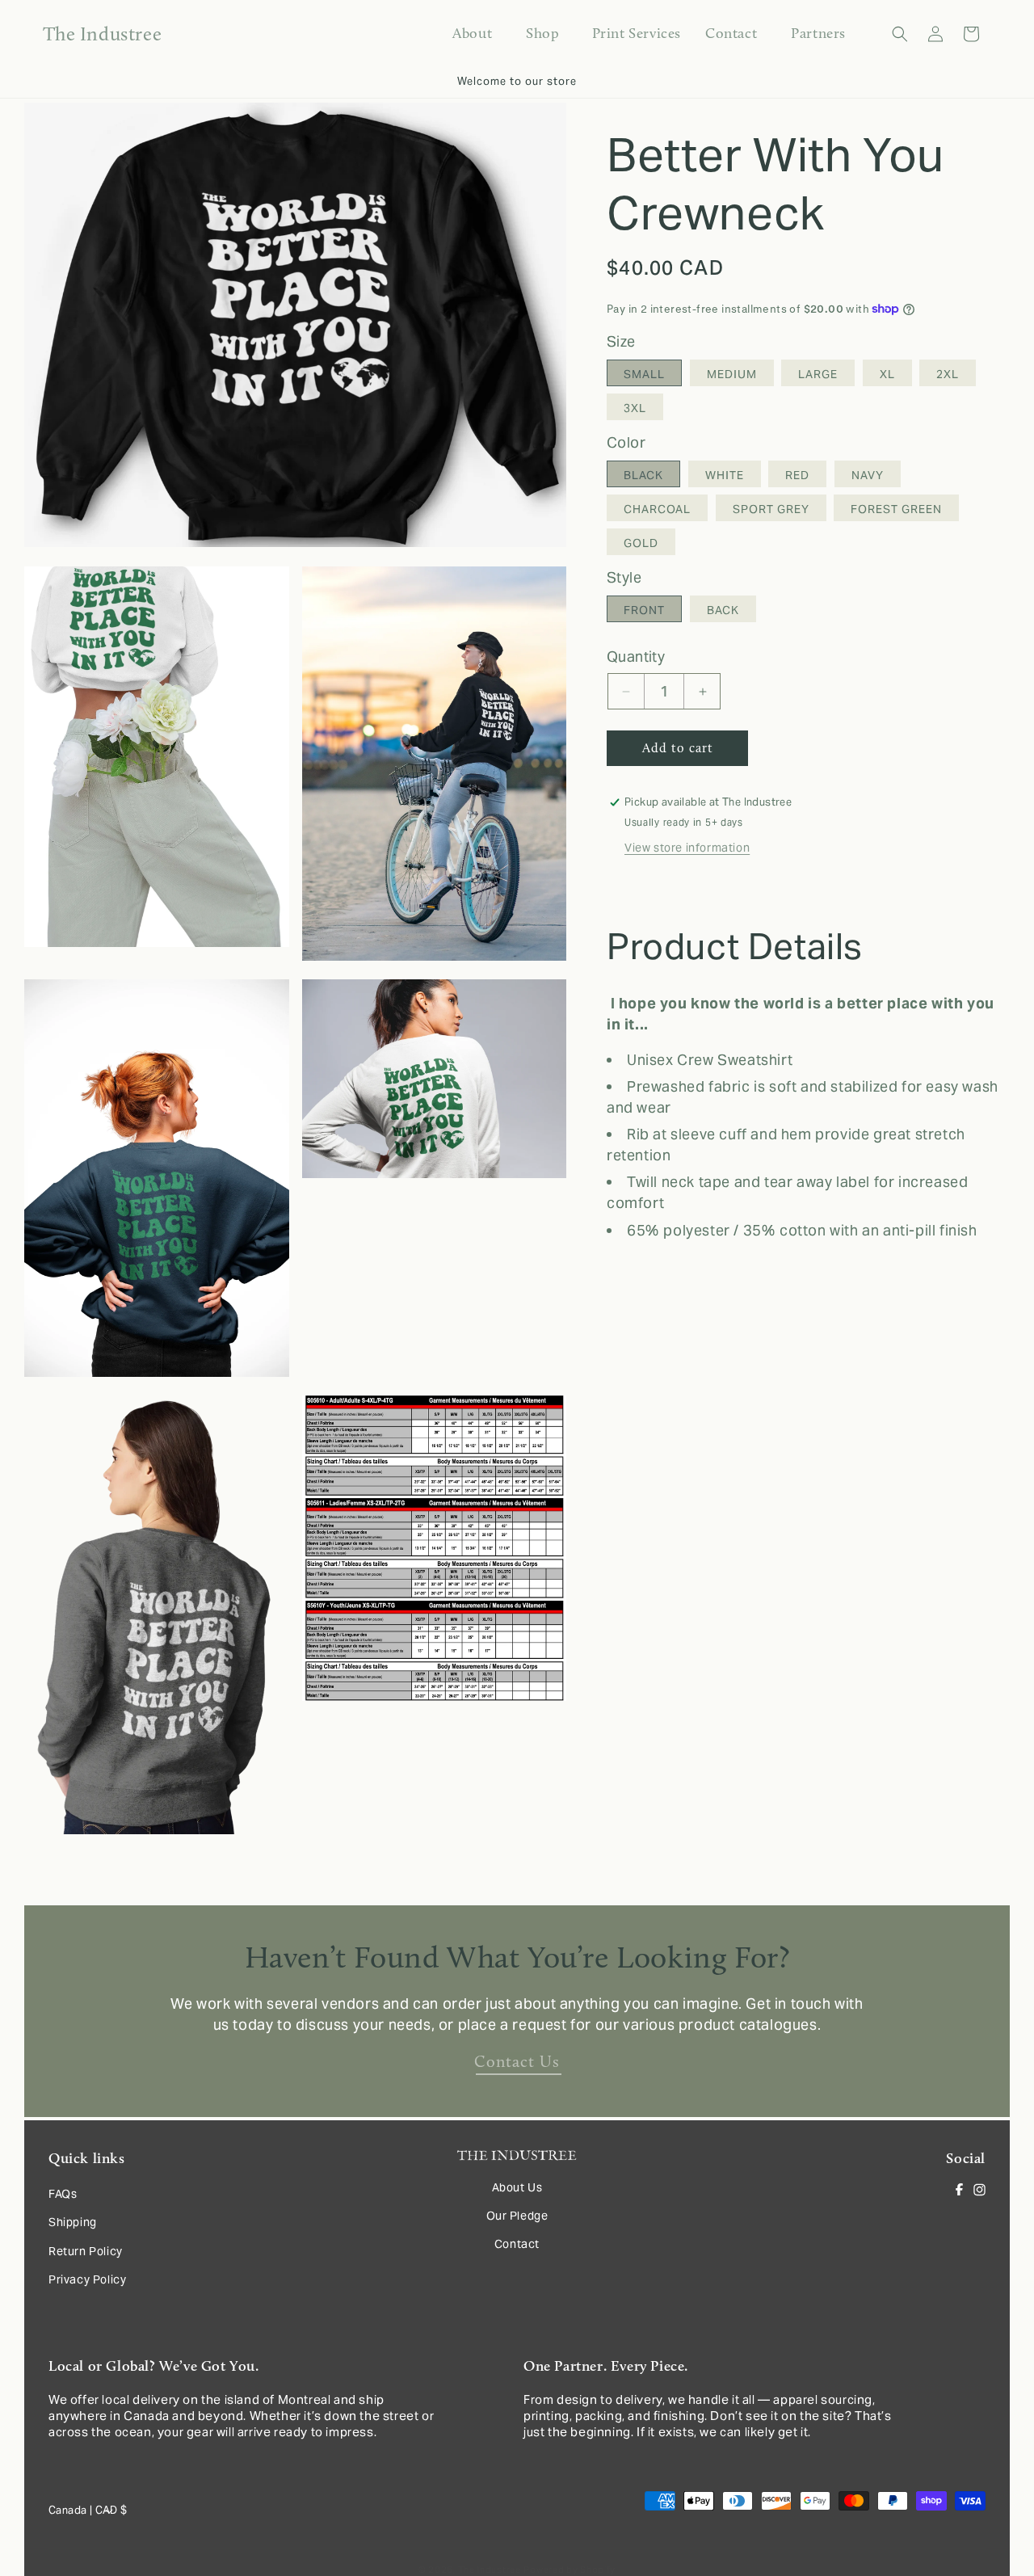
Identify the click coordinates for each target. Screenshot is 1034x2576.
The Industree (490, 2570)
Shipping (73, 2223)
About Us (517, 2187)
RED (797, 476)
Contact (517, 2244)
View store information (687, 848)
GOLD (641, 544)
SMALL (644, 375)
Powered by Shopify (570, 2570)
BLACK (643, 476)
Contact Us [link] (517, 2061)
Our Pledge (517, 2216)
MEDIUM (732, 375)
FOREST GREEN (896, 510)
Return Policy (86, 2251)
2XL (948, 375)
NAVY (868, 476)
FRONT (644, 611)
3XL (635, 409)
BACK (723, 611)
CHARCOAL (657, 510)
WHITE (725, 476)
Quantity (636, 657)
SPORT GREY (771, 510)
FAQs (63, 2194)
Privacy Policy (87, 2279)
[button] (542, 34)
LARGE (818, 375)
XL (887, 375)
